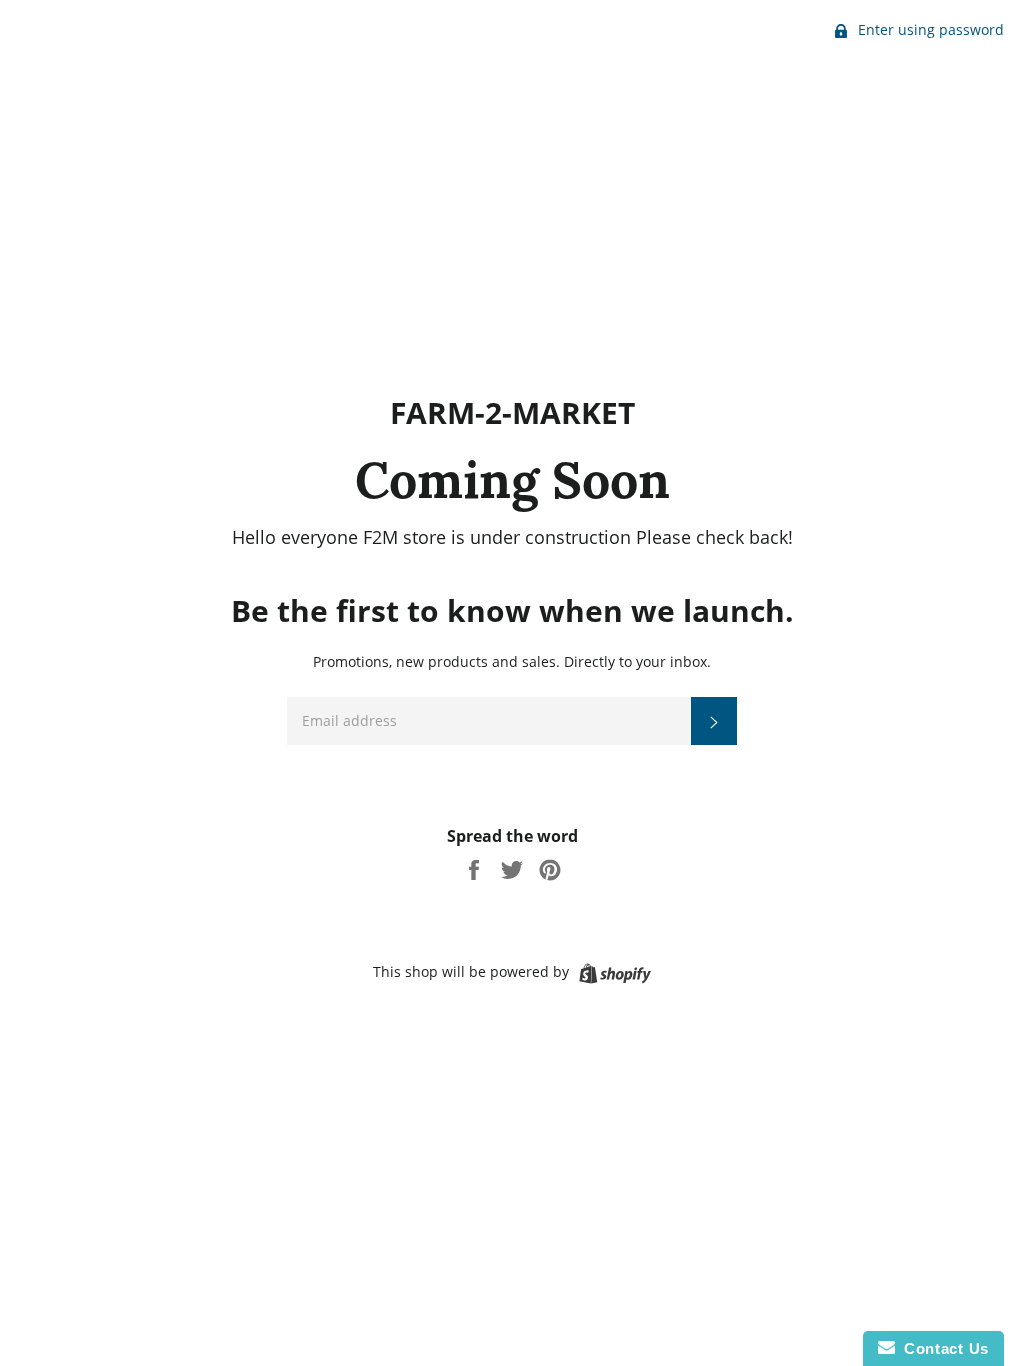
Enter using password (929, 29)
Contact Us (942, 1348)
